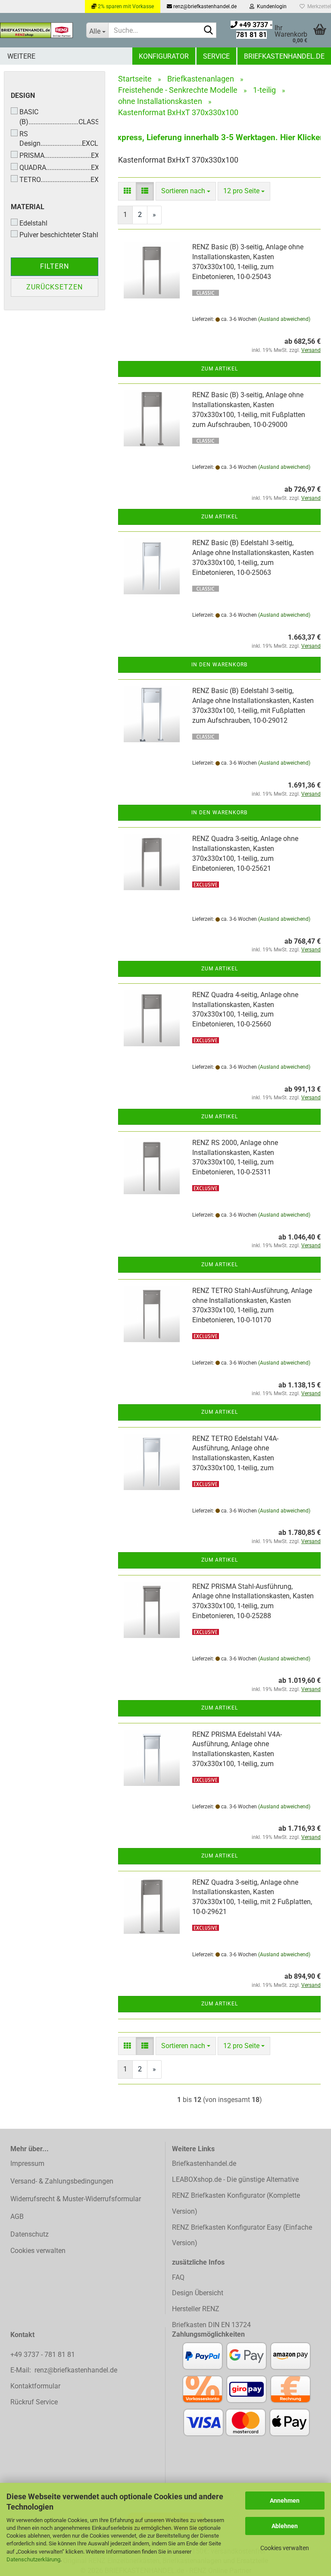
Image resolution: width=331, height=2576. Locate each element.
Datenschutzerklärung (33, 2559)
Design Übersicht (198, 2293)
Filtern (55, 266)
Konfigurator (164, 56)
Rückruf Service (34, 2402)
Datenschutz (30, 2234)
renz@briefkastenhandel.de (204, 6)
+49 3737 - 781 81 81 (44, 2355)
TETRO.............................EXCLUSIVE (59, 180)
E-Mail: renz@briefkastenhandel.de (64, 2370)
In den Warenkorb (219, 665)
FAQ (178, 2277)
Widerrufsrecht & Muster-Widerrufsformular (76, 2199)
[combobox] (186, 191)
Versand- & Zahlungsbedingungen (62, 2181)
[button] (127, 191)
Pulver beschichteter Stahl (59, 235)
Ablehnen (285, 2526)
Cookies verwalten (285, 2548)
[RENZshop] (37, 30)
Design (23, 96)
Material (28, 207)
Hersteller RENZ (196, 2309)
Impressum (27, 2163)
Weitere (21, 56)
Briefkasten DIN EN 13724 (211, 2325)
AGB (17, 2217)
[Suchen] (208, 31)
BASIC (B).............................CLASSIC (59, 117)
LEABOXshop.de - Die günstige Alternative (235, 2179)
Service (216, 56)
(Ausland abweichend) (284, 319)
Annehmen (285, 2501)
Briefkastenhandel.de (284, 56)
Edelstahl (33, 223)
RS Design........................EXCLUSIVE (59, 139)
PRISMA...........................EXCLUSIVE (59, 155)
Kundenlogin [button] (270, 6)
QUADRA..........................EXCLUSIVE (59, 168)
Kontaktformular (35, 2386)
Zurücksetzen (55, 287)
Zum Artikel (220, 369)
